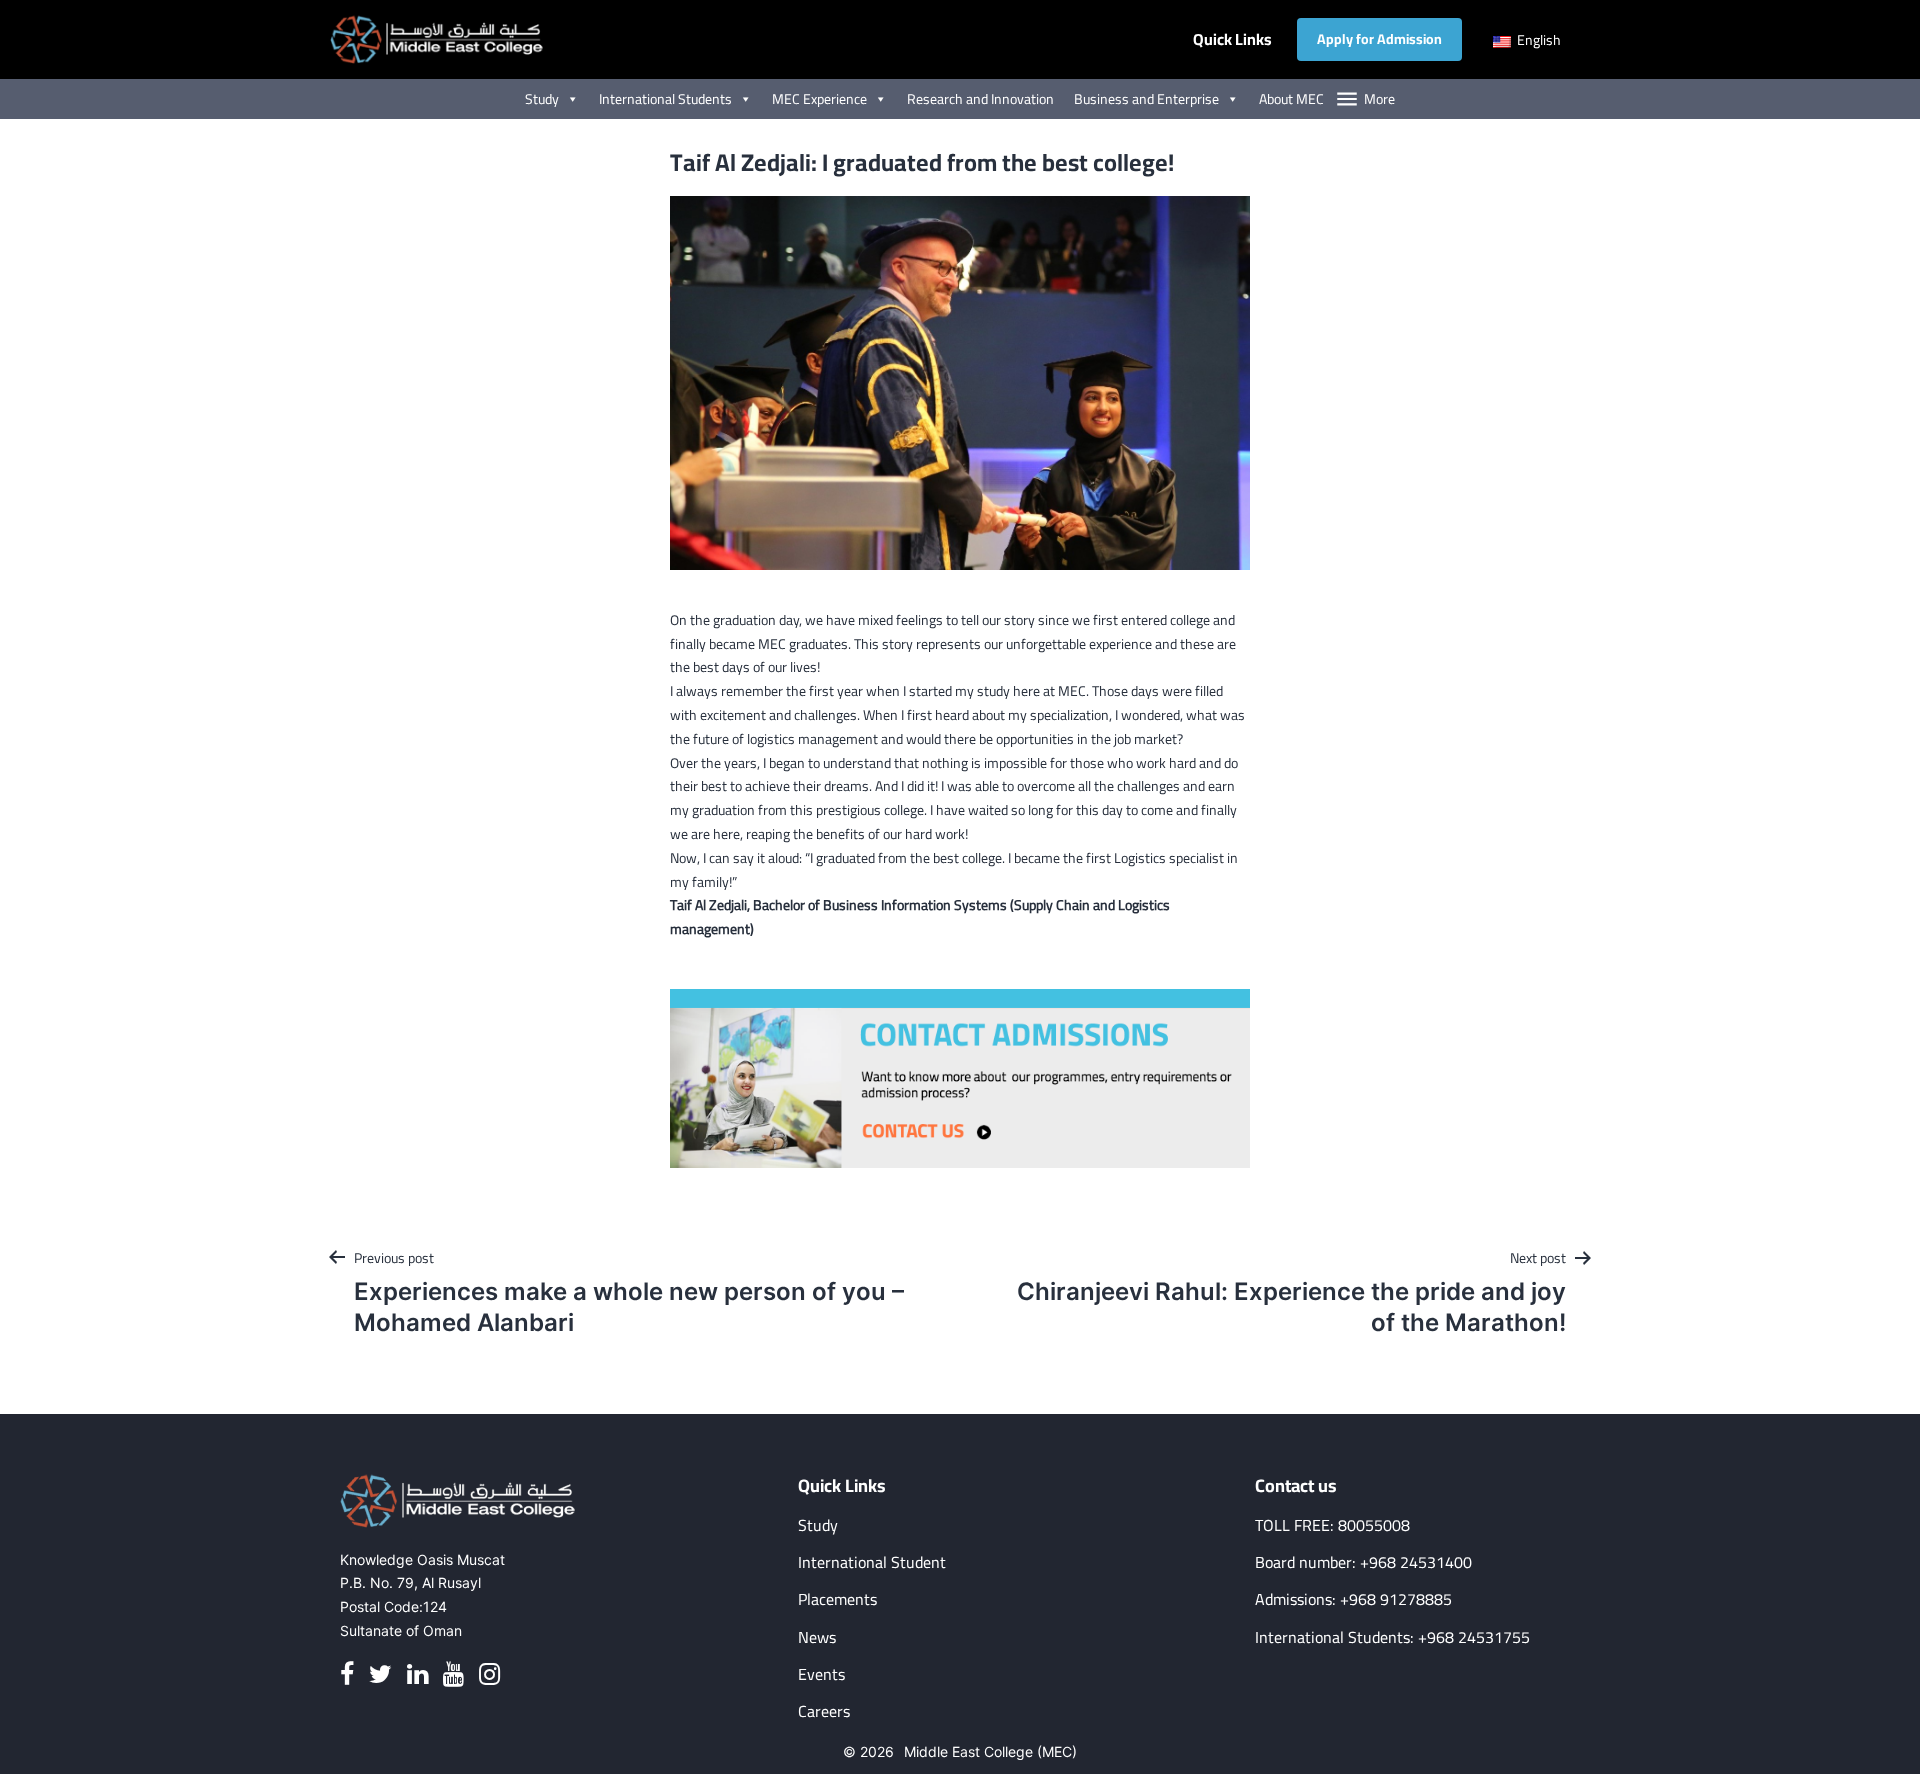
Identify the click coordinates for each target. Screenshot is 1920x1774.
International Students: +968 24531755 (1392, 1637)
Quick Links (1232, 39)
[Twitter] (380, 1674)
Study (542, 99)
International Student (872, 1562)
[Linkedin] (417, 1674)
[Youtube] (453, 1674)
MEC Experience (819, 99)
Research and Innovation (980, 99)
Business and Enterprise (1146, 99)
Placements (837, 1599)
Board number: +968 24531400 (1363, 1562)
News (817, 1637)
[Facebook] (347, 1674)
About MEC (1291, 99)
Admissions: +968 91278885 (1353, 1599)
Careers (824, 1711)
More (1379, 99)
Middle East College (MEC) (990, 1751)
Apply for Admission (1379, 39)
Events (821, 1674)
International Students (665, 99)
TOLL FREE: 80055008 (1332, 1525)
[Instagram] (489, 1674)
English (1537, 40)
